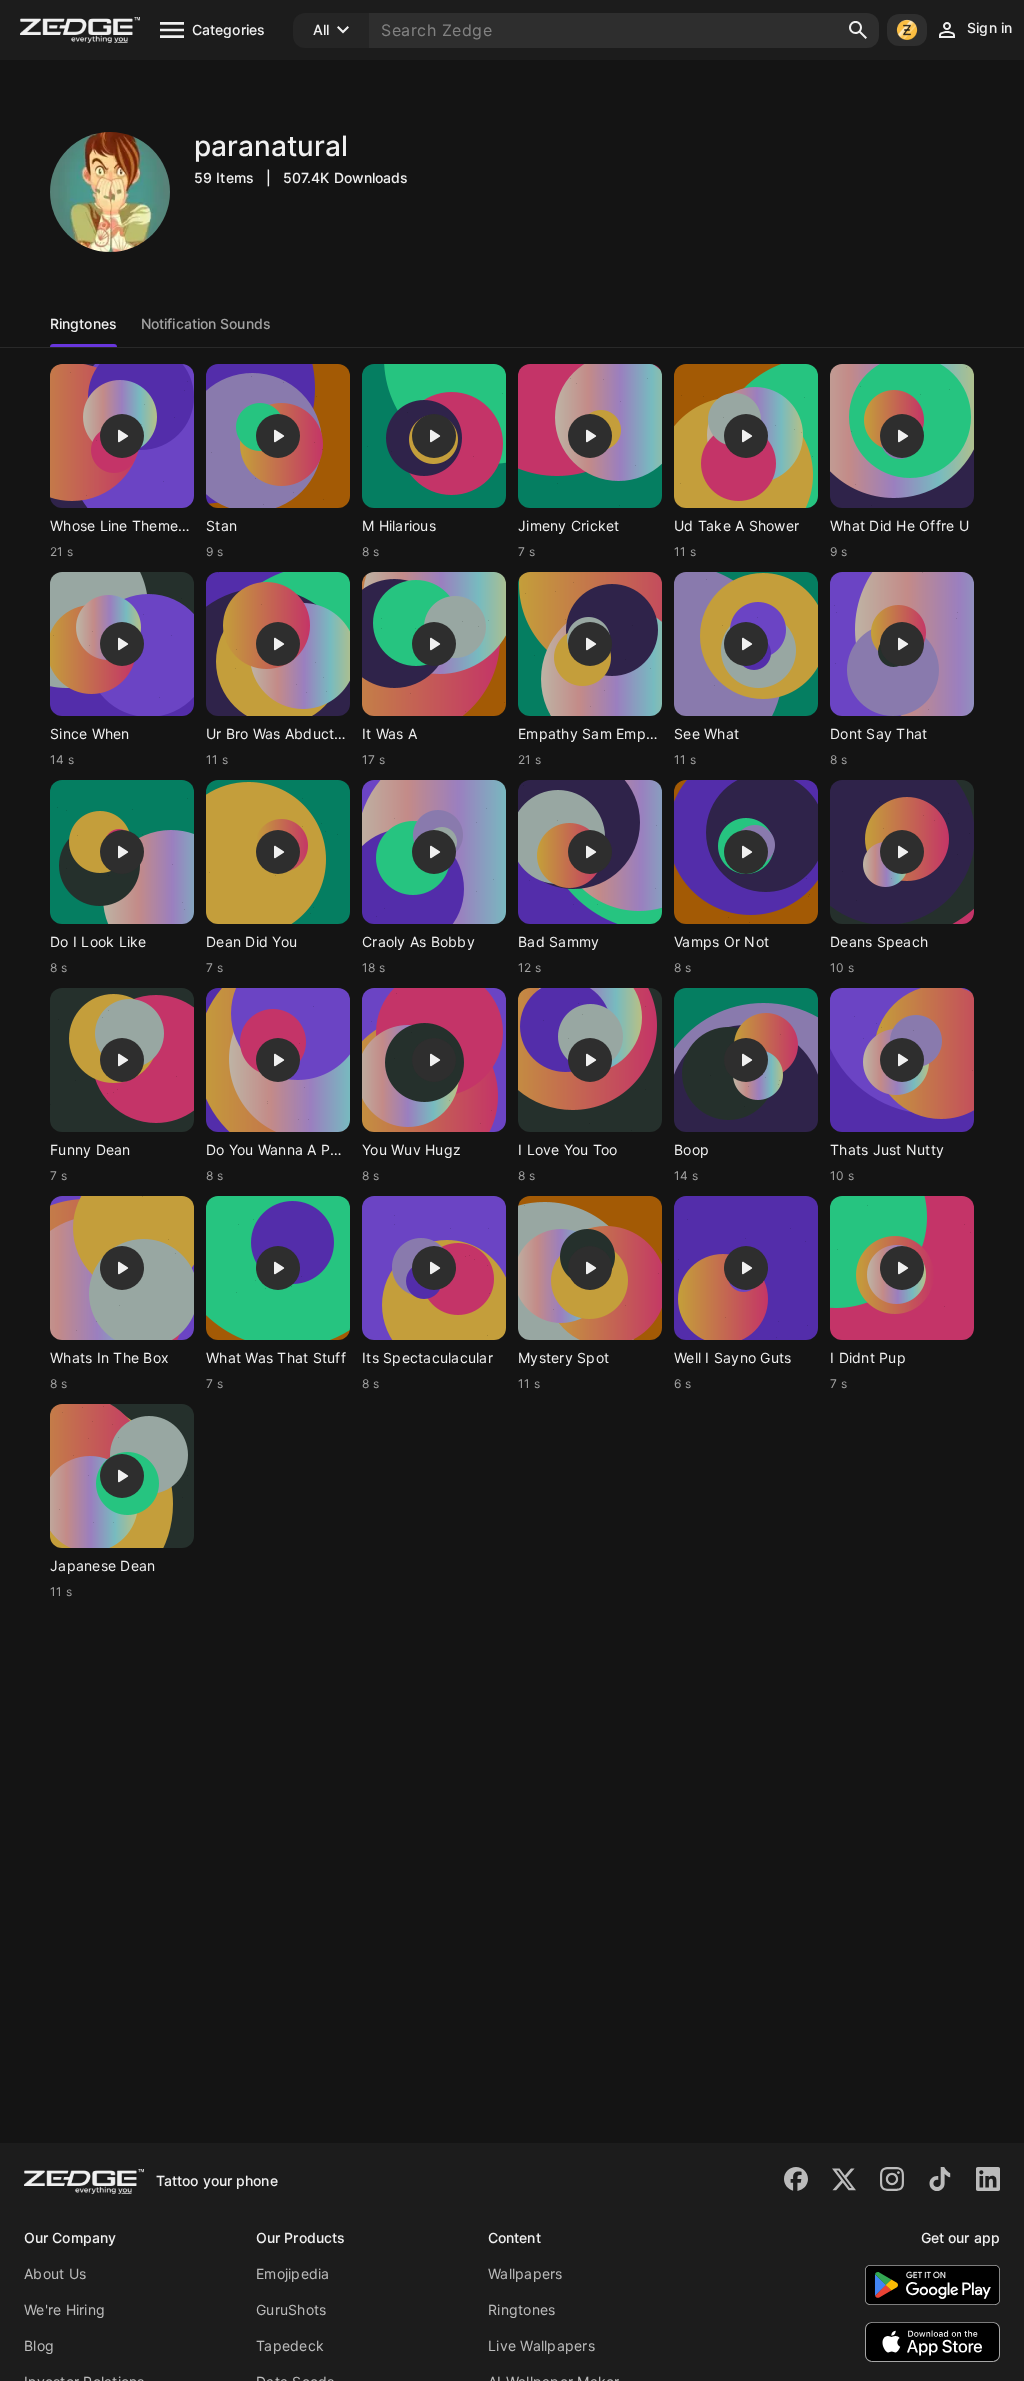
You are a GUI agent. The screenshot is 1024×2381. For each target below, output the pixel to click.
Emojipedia (293, 2273)
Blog (39, 2345)
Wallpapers (525, 2273)
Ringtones (521, 2309)
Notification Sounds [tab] (206, 323)
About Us (55, 2273)
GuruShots (291, 2309)
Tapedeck (290, 2345)
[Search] (858, 30)
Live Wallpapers (541, 2345)
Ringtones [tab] (83, 323)
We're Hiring (64, 2309)
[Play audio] (122, 436)
